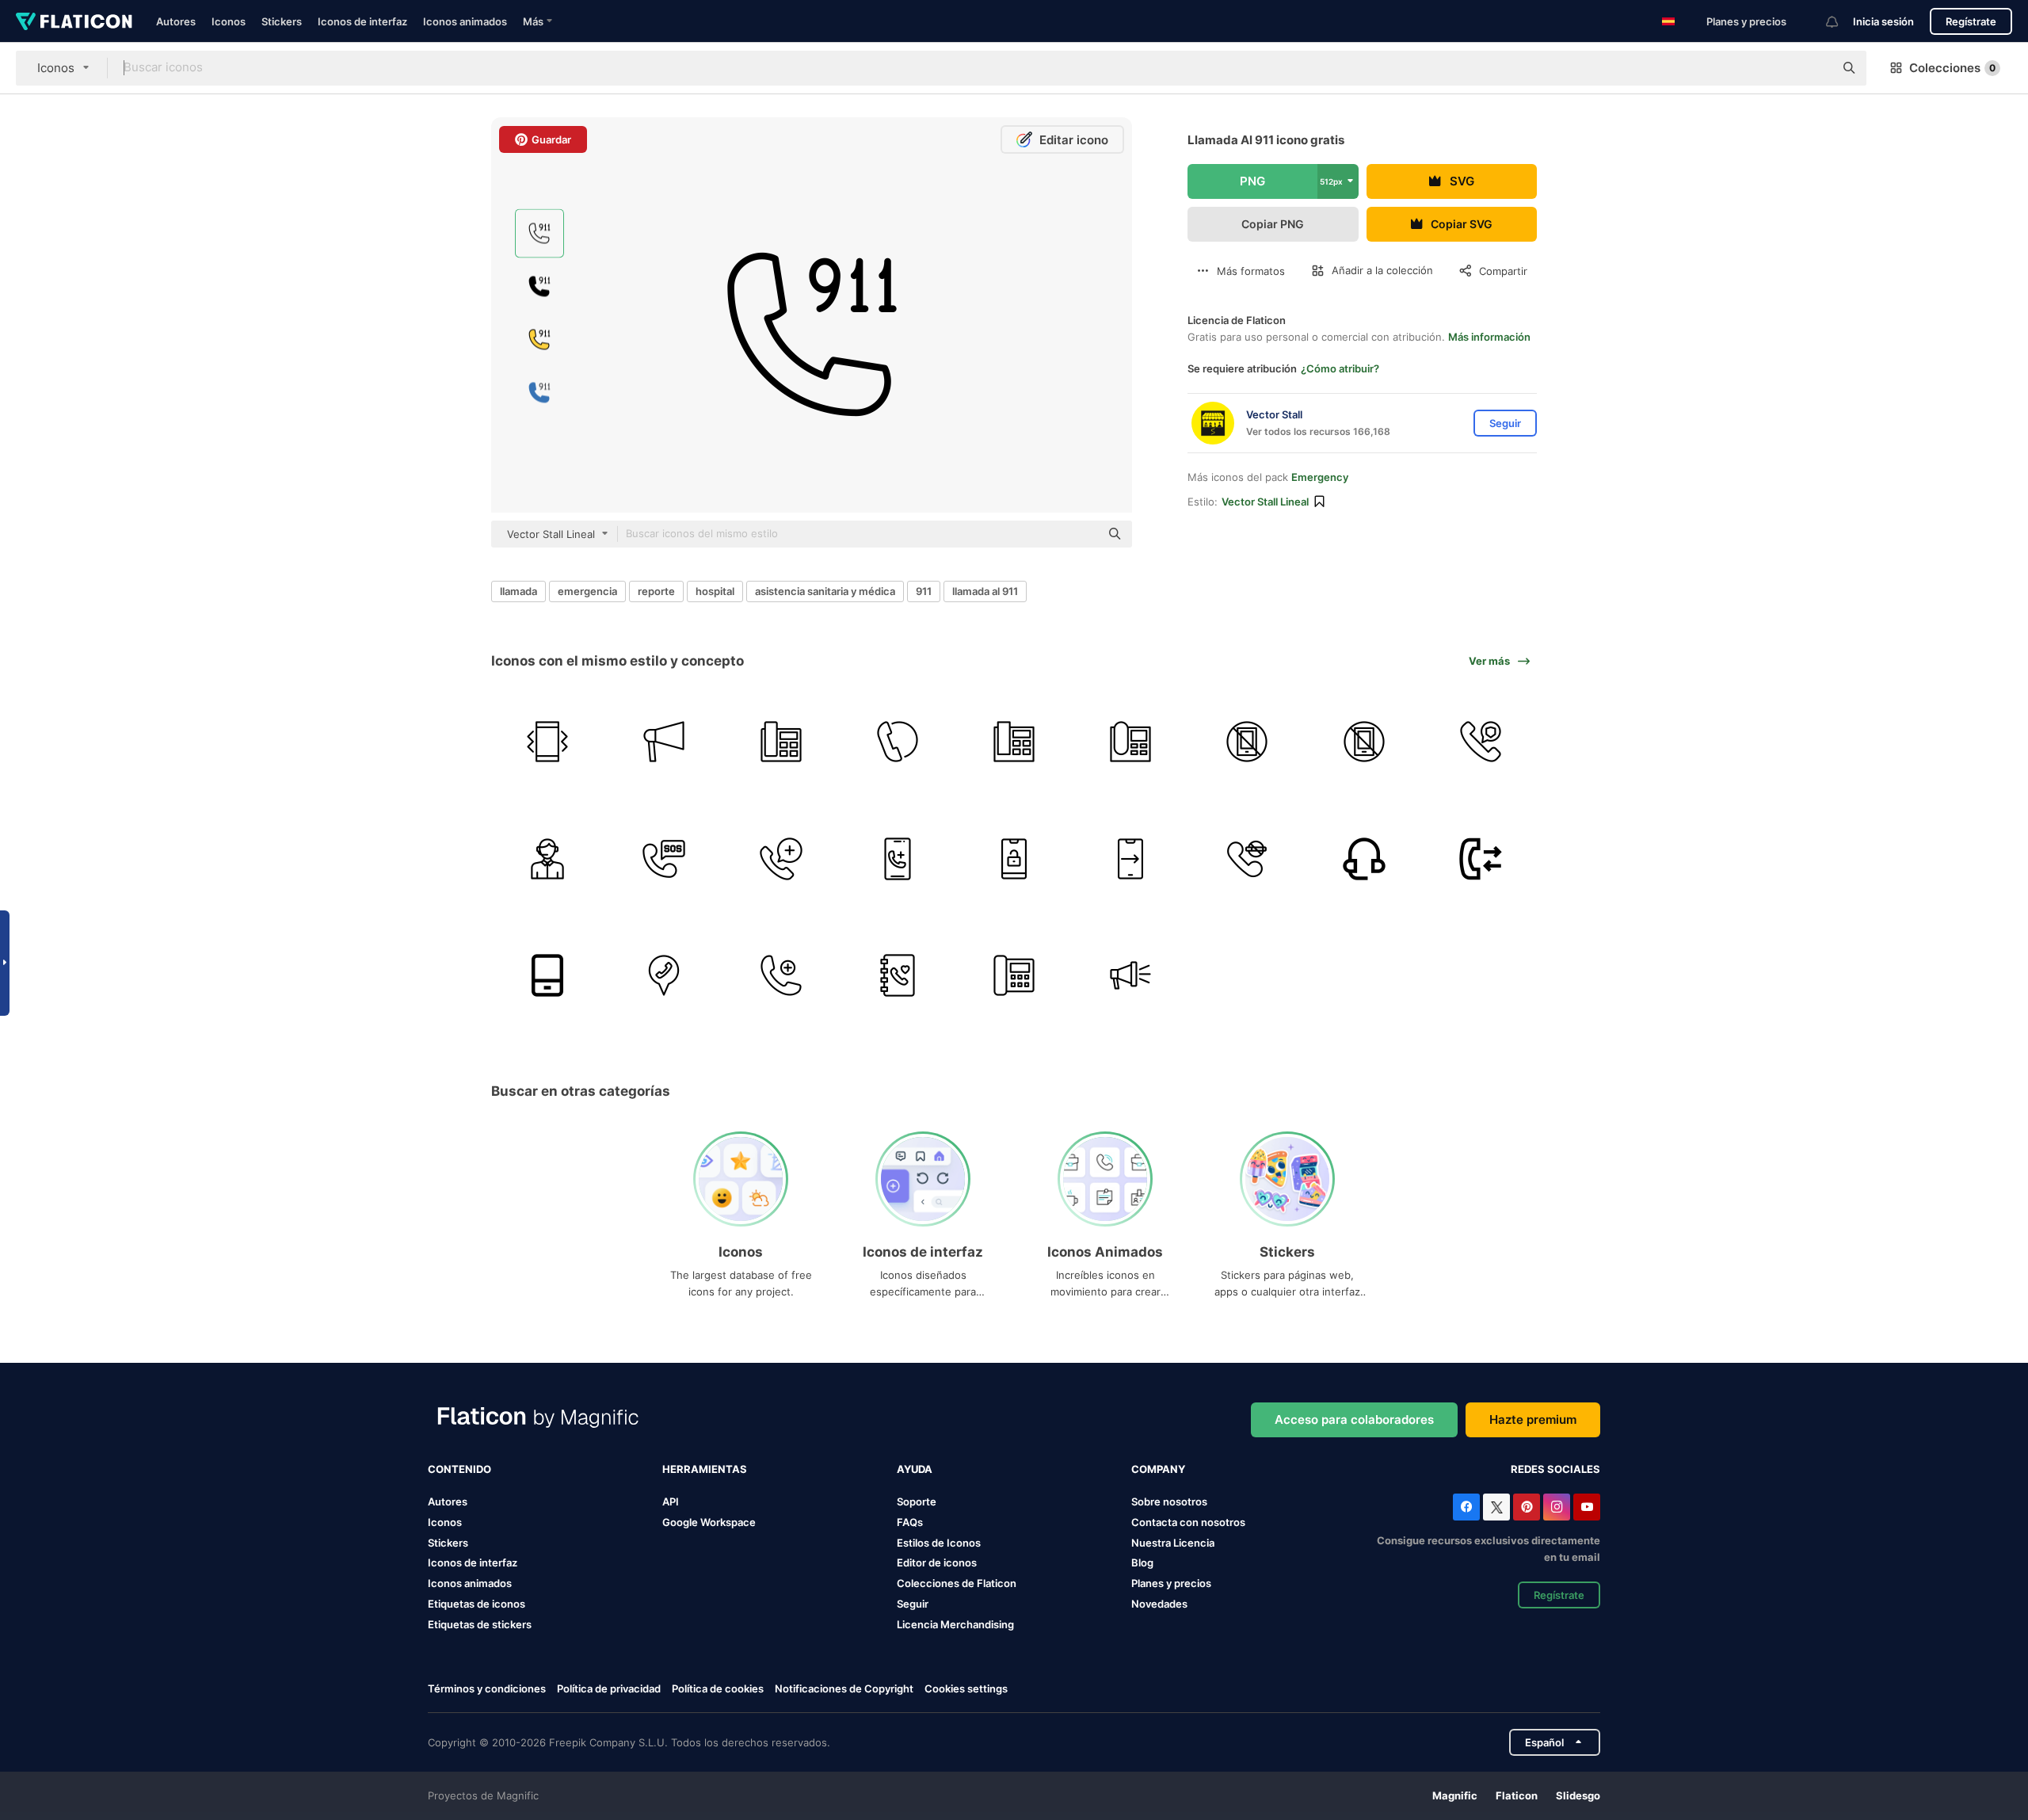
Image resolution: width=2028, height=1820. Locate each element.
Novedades (1159, 1604)
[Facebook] (1466, 1507)
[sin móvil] (1364, 742)
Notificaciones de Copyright (844, 1688)
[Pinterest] (1527, 1507)
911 (924, 591)
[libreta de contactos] (898, 975)
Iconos (229, 21)
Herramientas (705, 1469)
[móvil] (547, 975)
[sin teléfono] (1247, 742)
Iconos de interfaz (362, 21)
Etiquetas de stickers (480, 1624)
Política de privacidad (609, 1688)
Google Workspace (709, 1522)
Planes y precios (1746, 21)
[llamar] (898, 742)
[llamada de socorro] (664, 858)
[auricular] (1364, 858)
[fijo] (1014, 742)
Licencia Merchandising (955, 1624)
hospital (715, 591)
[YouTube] (1587, 1507)
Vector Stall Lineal (1265, 502)
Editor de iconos (937, 1562)
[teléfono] (1130, 742)
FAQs (910, 1522)
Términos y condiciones (487, 1688)
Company (1158, 1469)
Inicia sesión (1883, 21)
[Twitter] (1496, 1507)
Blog (1142, 1562)
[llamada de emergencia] (780, 858)
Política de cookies (718, 1688)
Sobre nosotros (1169, 1501)
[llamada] (1481, 742)
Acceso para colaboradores (1354, 1419)
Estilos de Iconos (939, 1543)
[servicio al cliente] (547, 858)
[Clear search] (1814, 68)
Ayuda (915, 1469)
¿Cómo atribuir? (1340, 368)
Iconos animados (465, 21)
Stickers (282, 21)
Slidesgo (1578, 1795)
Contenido (459, 1469)
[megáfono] (664, 742)
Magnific (1455, 1795)
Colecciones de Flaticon (957, 1583)
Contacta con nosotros (1188, 1522)
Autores (176, 21)
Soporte (917, 1501)
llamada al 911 (985, 591)
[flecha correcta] (1130, 858)
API (671, 1501)
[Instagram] (1557, 1507)
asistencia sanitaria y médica (825, 591)
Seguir (913, 1604)
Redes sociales (1555, 1469)
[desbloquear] (1014, 858)
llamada (518, 591)
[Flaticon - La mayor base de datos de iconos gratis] (74, 21)
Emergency (1320, 477)
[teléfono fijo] (780, 742)
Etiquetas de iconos (477, 1604)
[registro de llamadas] (1481, 858)
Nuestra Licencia (1173, 1543)
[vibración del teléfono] (547, 742)
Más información (1489, 337)
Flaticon (1517, 1795)
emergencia (587, 591)
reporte (656, 591)
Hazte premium (1533, 1419)
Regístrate (1971, 21)
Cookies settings (966, 1689)
